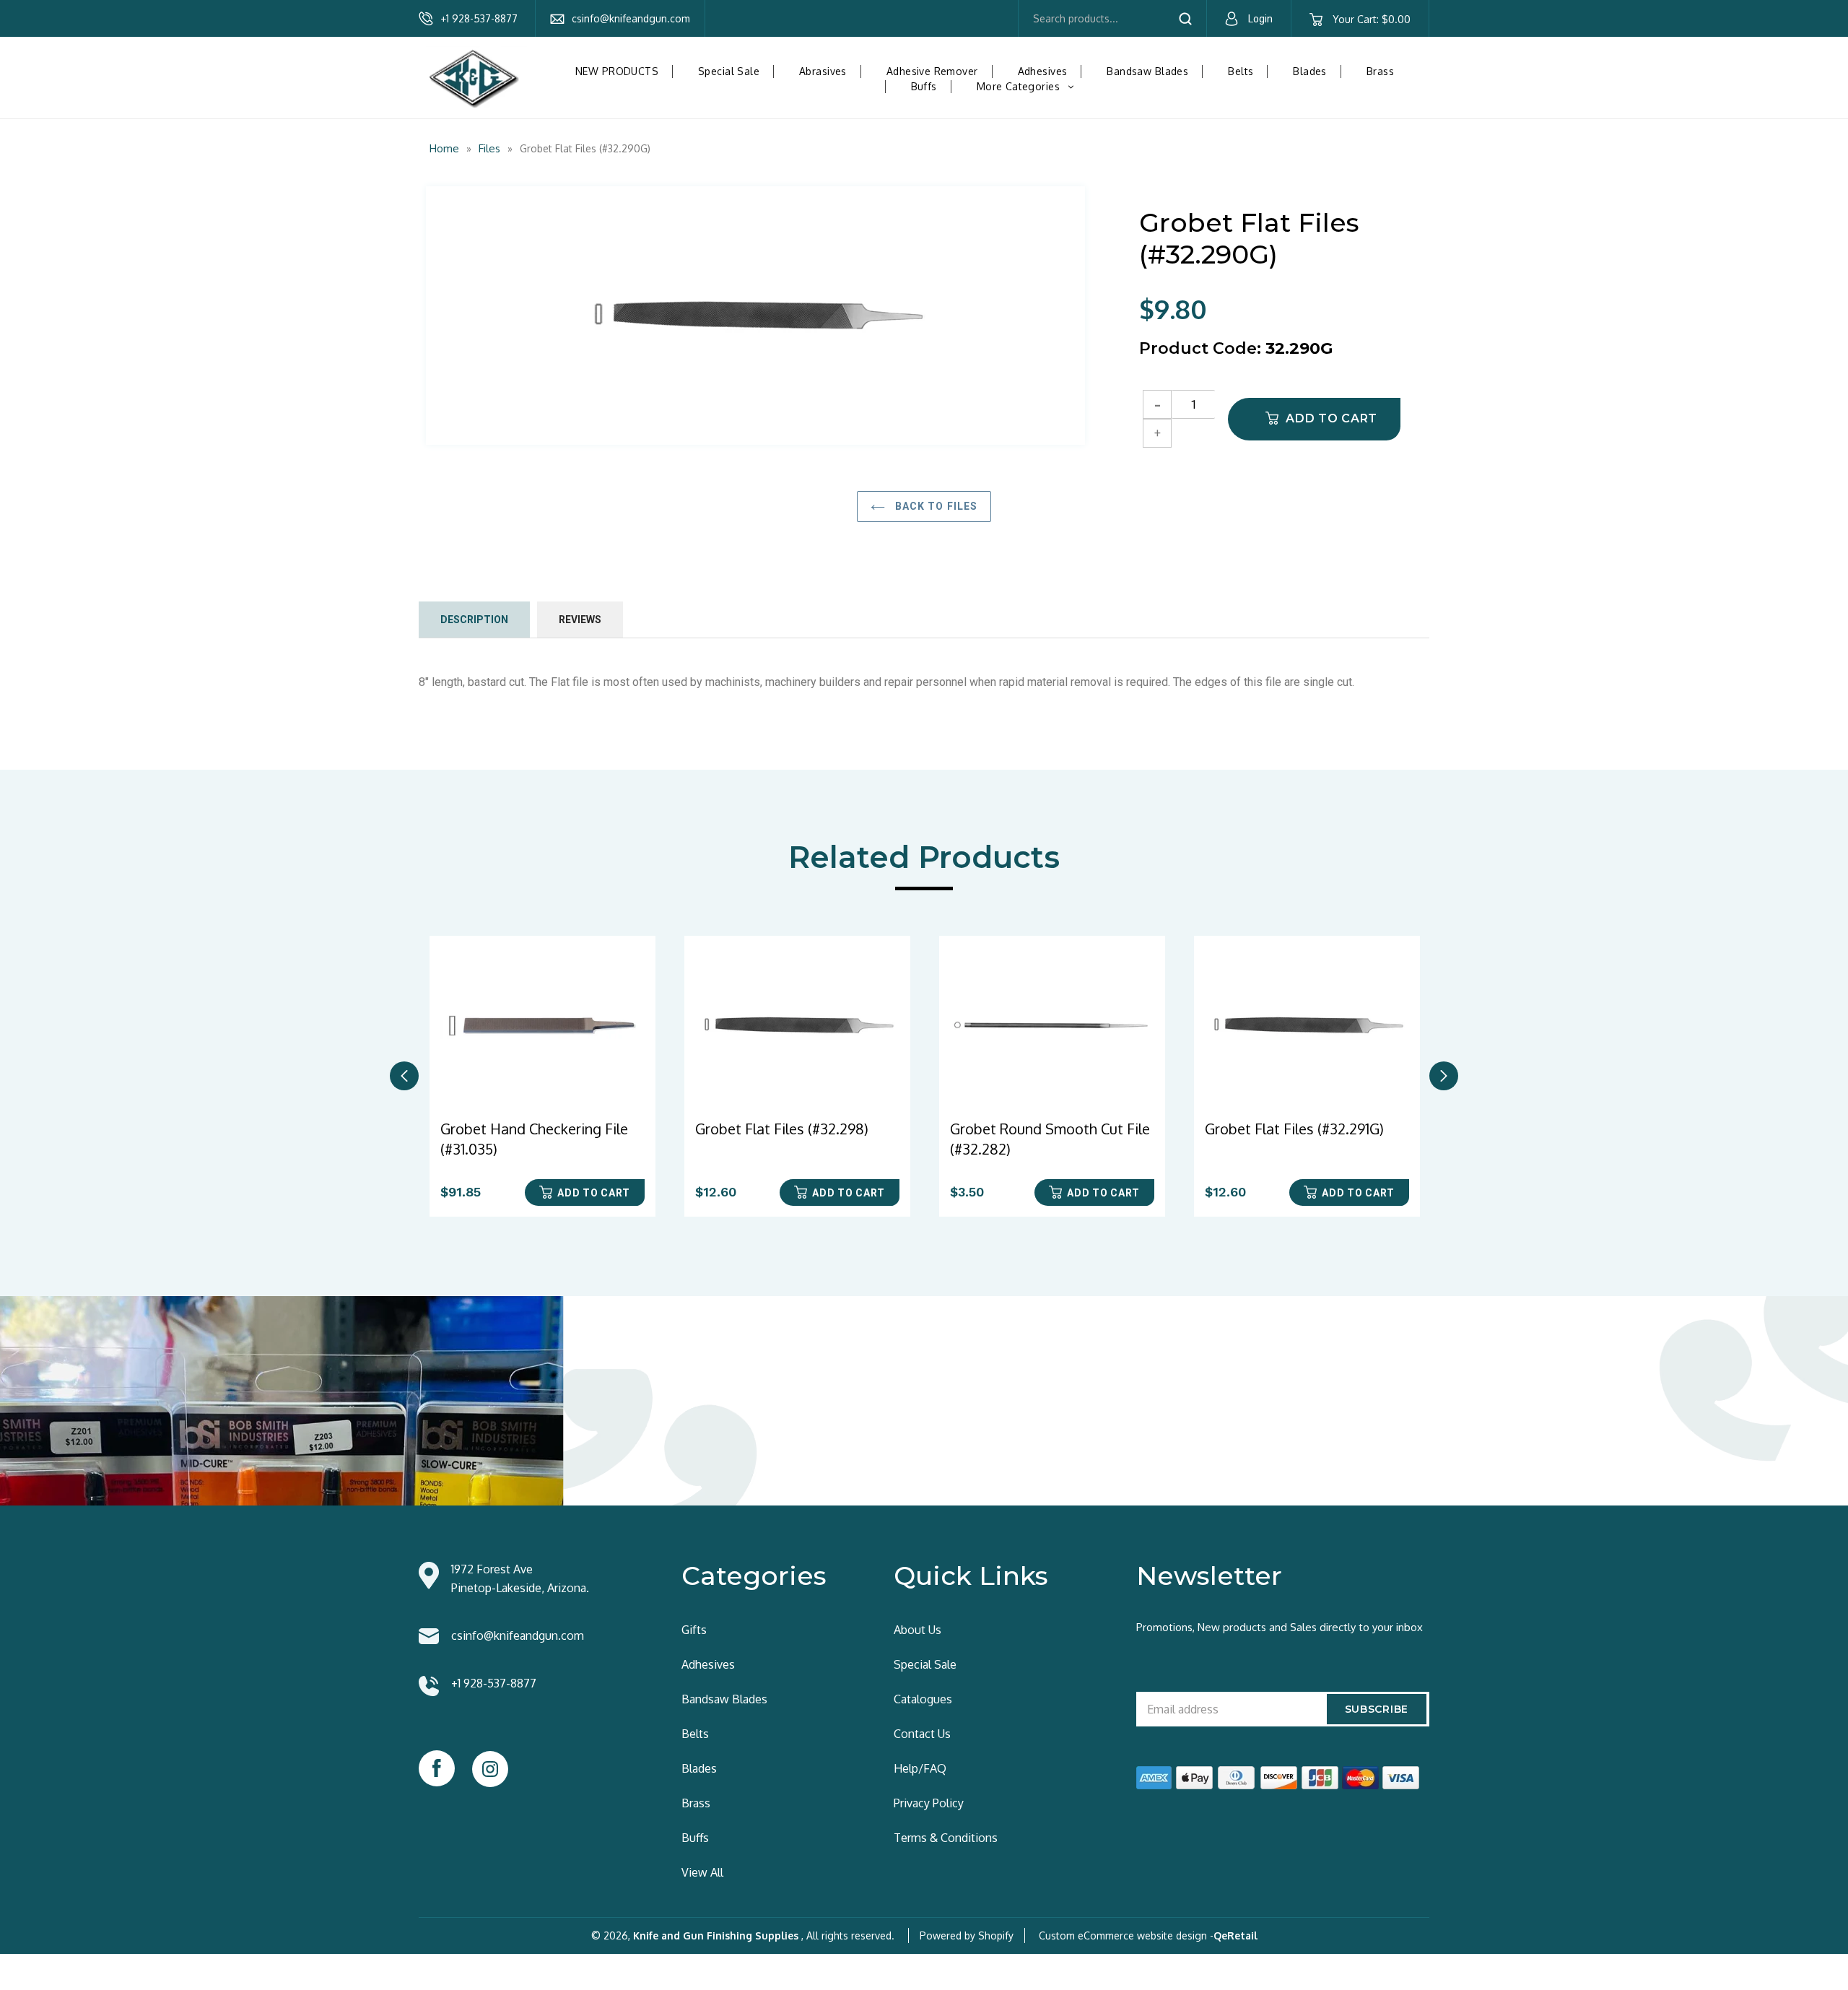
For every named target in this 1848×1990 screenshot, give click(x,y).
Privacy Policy (929, 1803)
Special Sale (729, 71)
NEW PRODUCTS (617, 71)
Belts (1241, 71)
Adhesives (1043, 71)
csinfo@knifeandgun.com (631, 18)
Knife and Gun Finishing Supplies (716, 1935)
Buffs (924, 86)
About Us (918, 1630)
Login (1260, 19)
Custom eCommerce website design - (1126, 1935)
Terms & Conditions (946, 1838)
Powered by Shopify (967, 1935)
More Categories (1031, 86)
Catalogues (923, 1699)
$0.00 (1371, 19)
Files (489, 148)
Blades (1310, 71)
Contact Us (922, 1734)
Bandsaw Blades (1147, 71)
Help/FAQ (920, 1768)
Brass (1380, 71)
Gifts (694, 1630)
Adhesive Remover (932, 71)
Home (444, 148)
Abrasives (823, 71)
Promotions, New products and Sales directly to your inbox (1280, 1627)
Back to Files (935, 506)
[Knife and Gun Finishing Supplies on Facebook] (437, 1768)
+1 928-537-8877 (479, 18)
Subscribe (1377, 1709)
